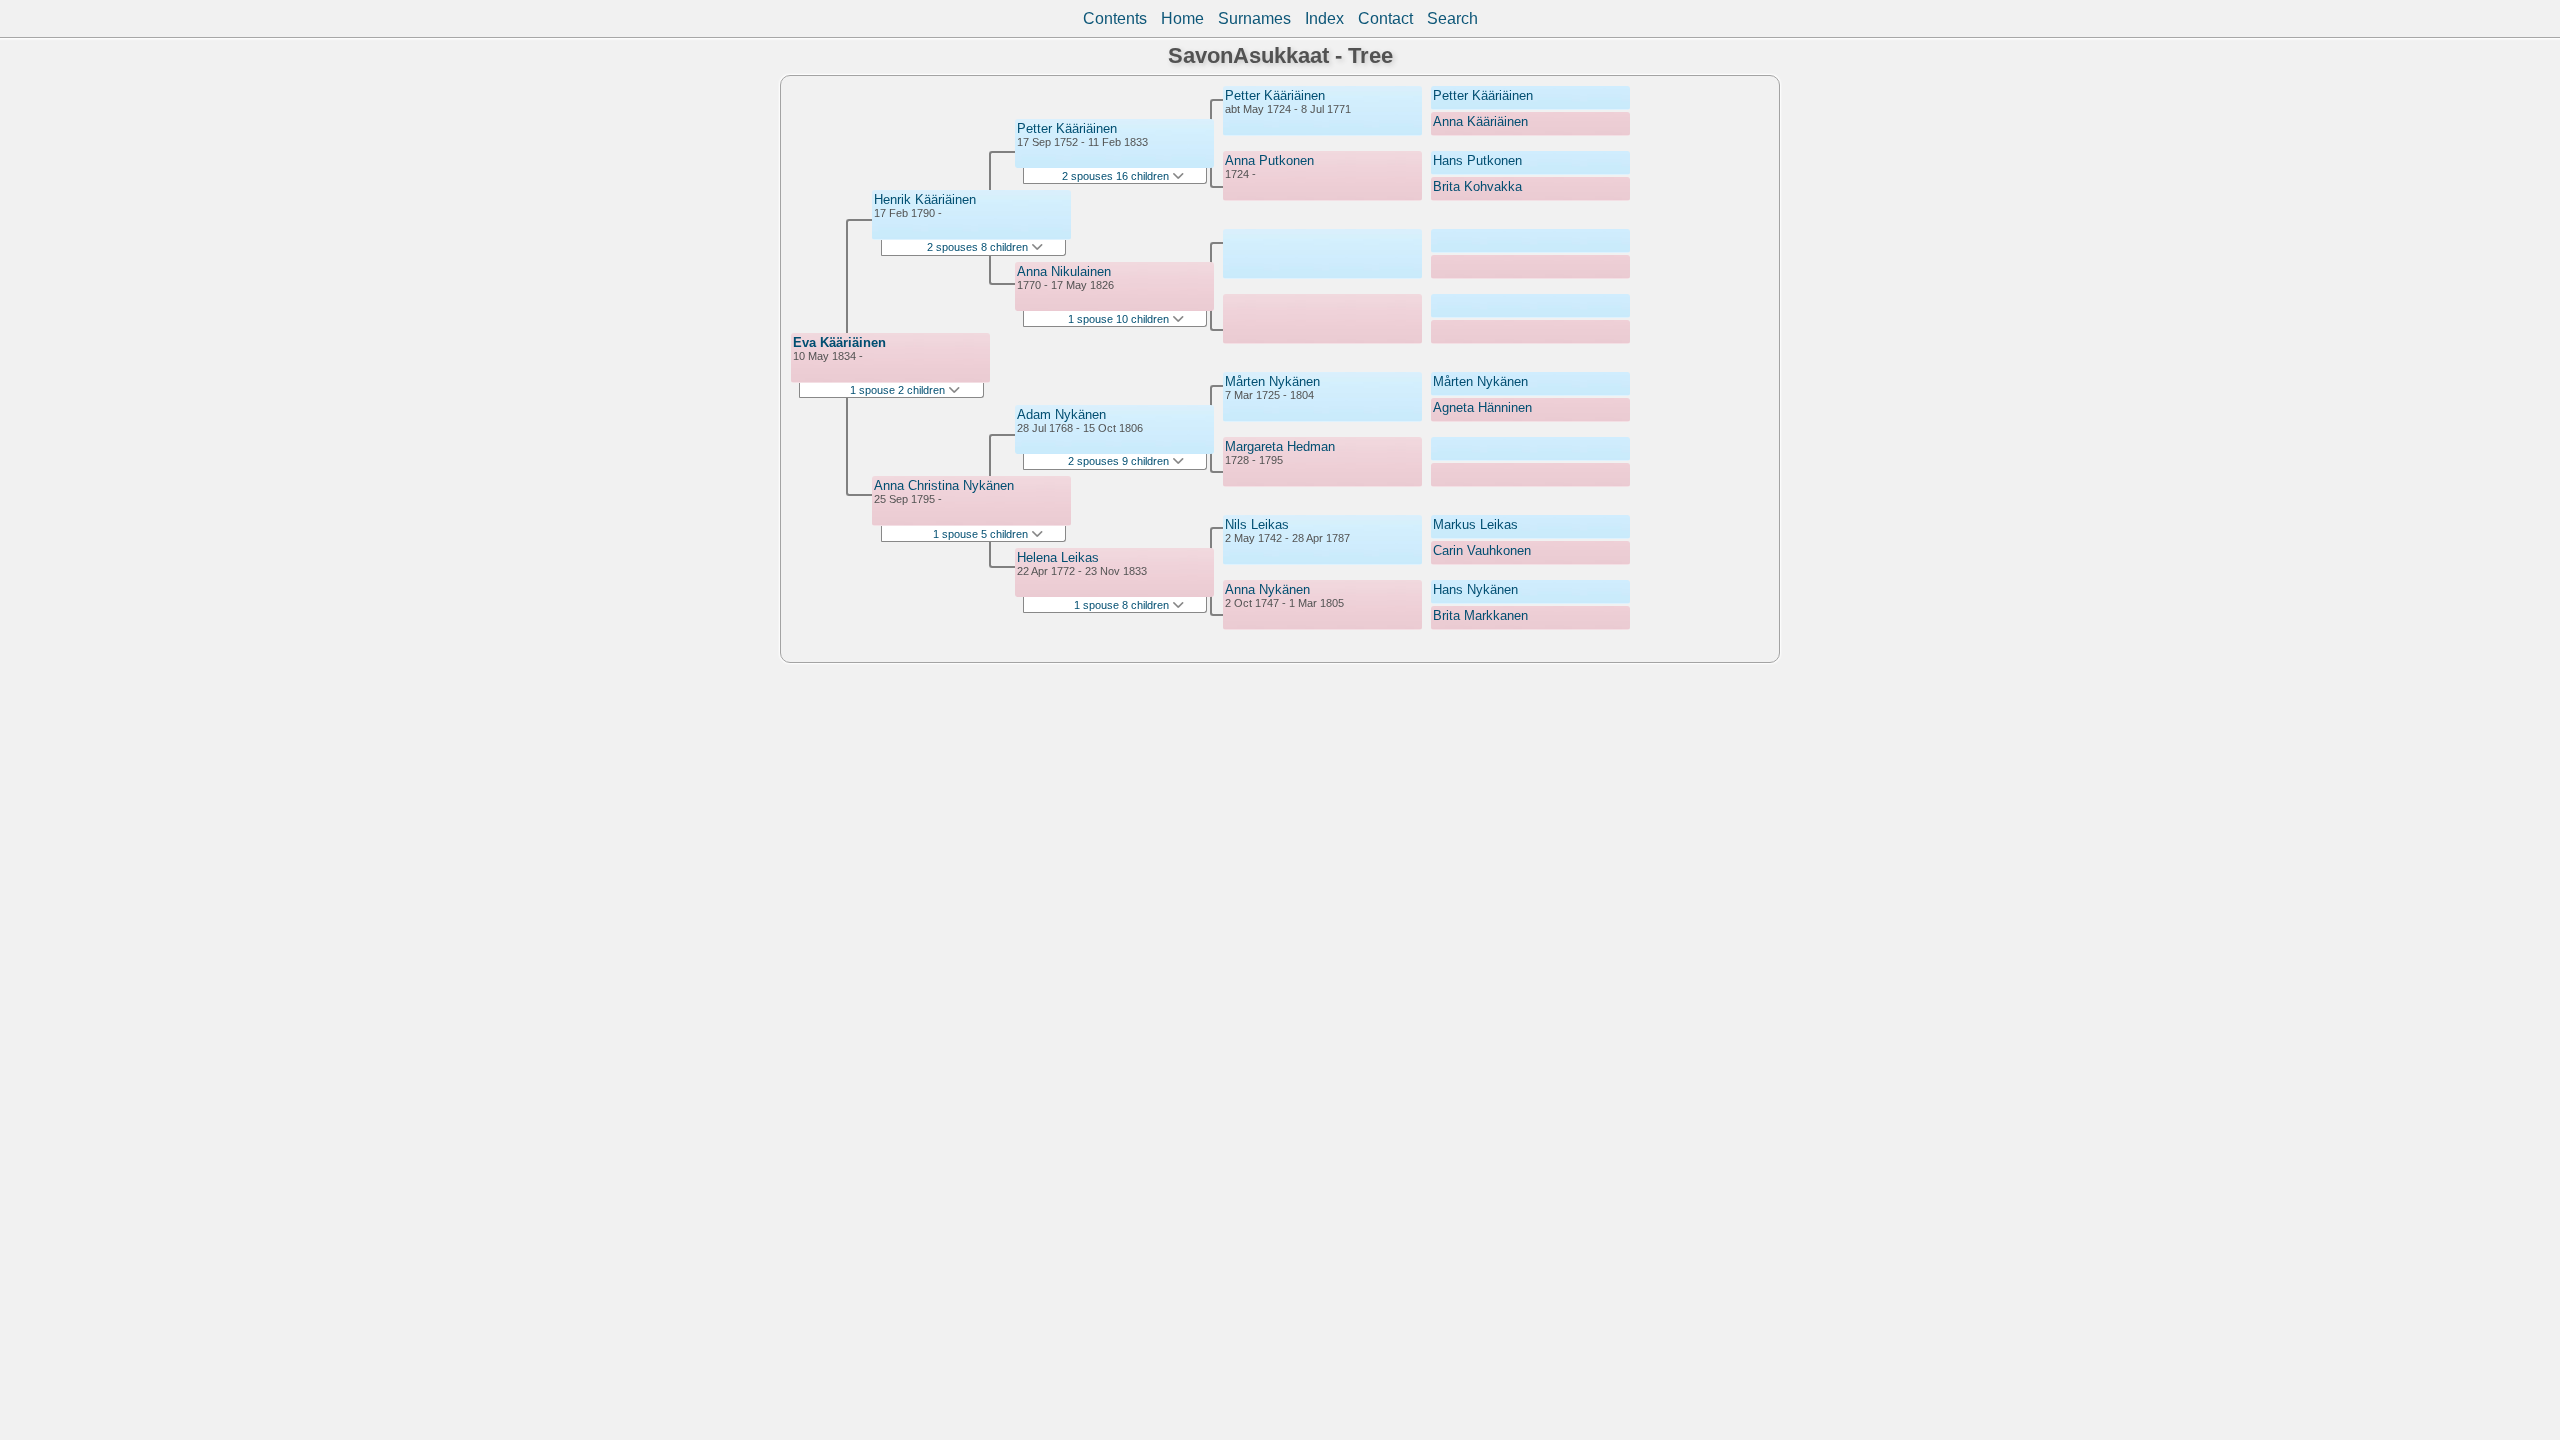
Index (1324, 18)
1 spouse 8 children (1123, 605)
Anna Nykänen (1267, 589)
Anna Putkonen (1269, 160)
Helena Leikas (1058, 557)
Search (1452, 18)
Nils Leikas (1257, 524)
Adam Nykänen (1061, 414)
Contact (1385, 18)
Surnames (1254, 18)
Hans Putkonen (1477, 160)
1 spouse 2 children (899, 390)
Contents (1115, 18)
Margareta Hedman (1280, 446)
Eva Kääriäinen (839, 342)
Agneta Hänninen (1482, 407)
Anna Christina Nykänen (944, 485)
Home (1182, 18)
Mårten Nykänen (1272, 381)
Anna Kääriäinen (1480, 121)
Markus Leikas (1475, 524)
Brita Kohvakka (1477, 186)
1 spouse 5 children (982, 534)
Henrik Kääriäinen (925, 199)
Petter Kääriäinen (1067, 128)
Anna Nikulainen (1064, 271)
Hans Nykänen (1475, 589)
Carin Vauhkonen (1482, 550)
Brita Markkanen (1480, 615)
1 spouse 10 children (1120, 319)
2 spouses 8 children (979, 247)
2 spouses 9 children (1120, 461)
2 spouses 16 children (1117, 176)
